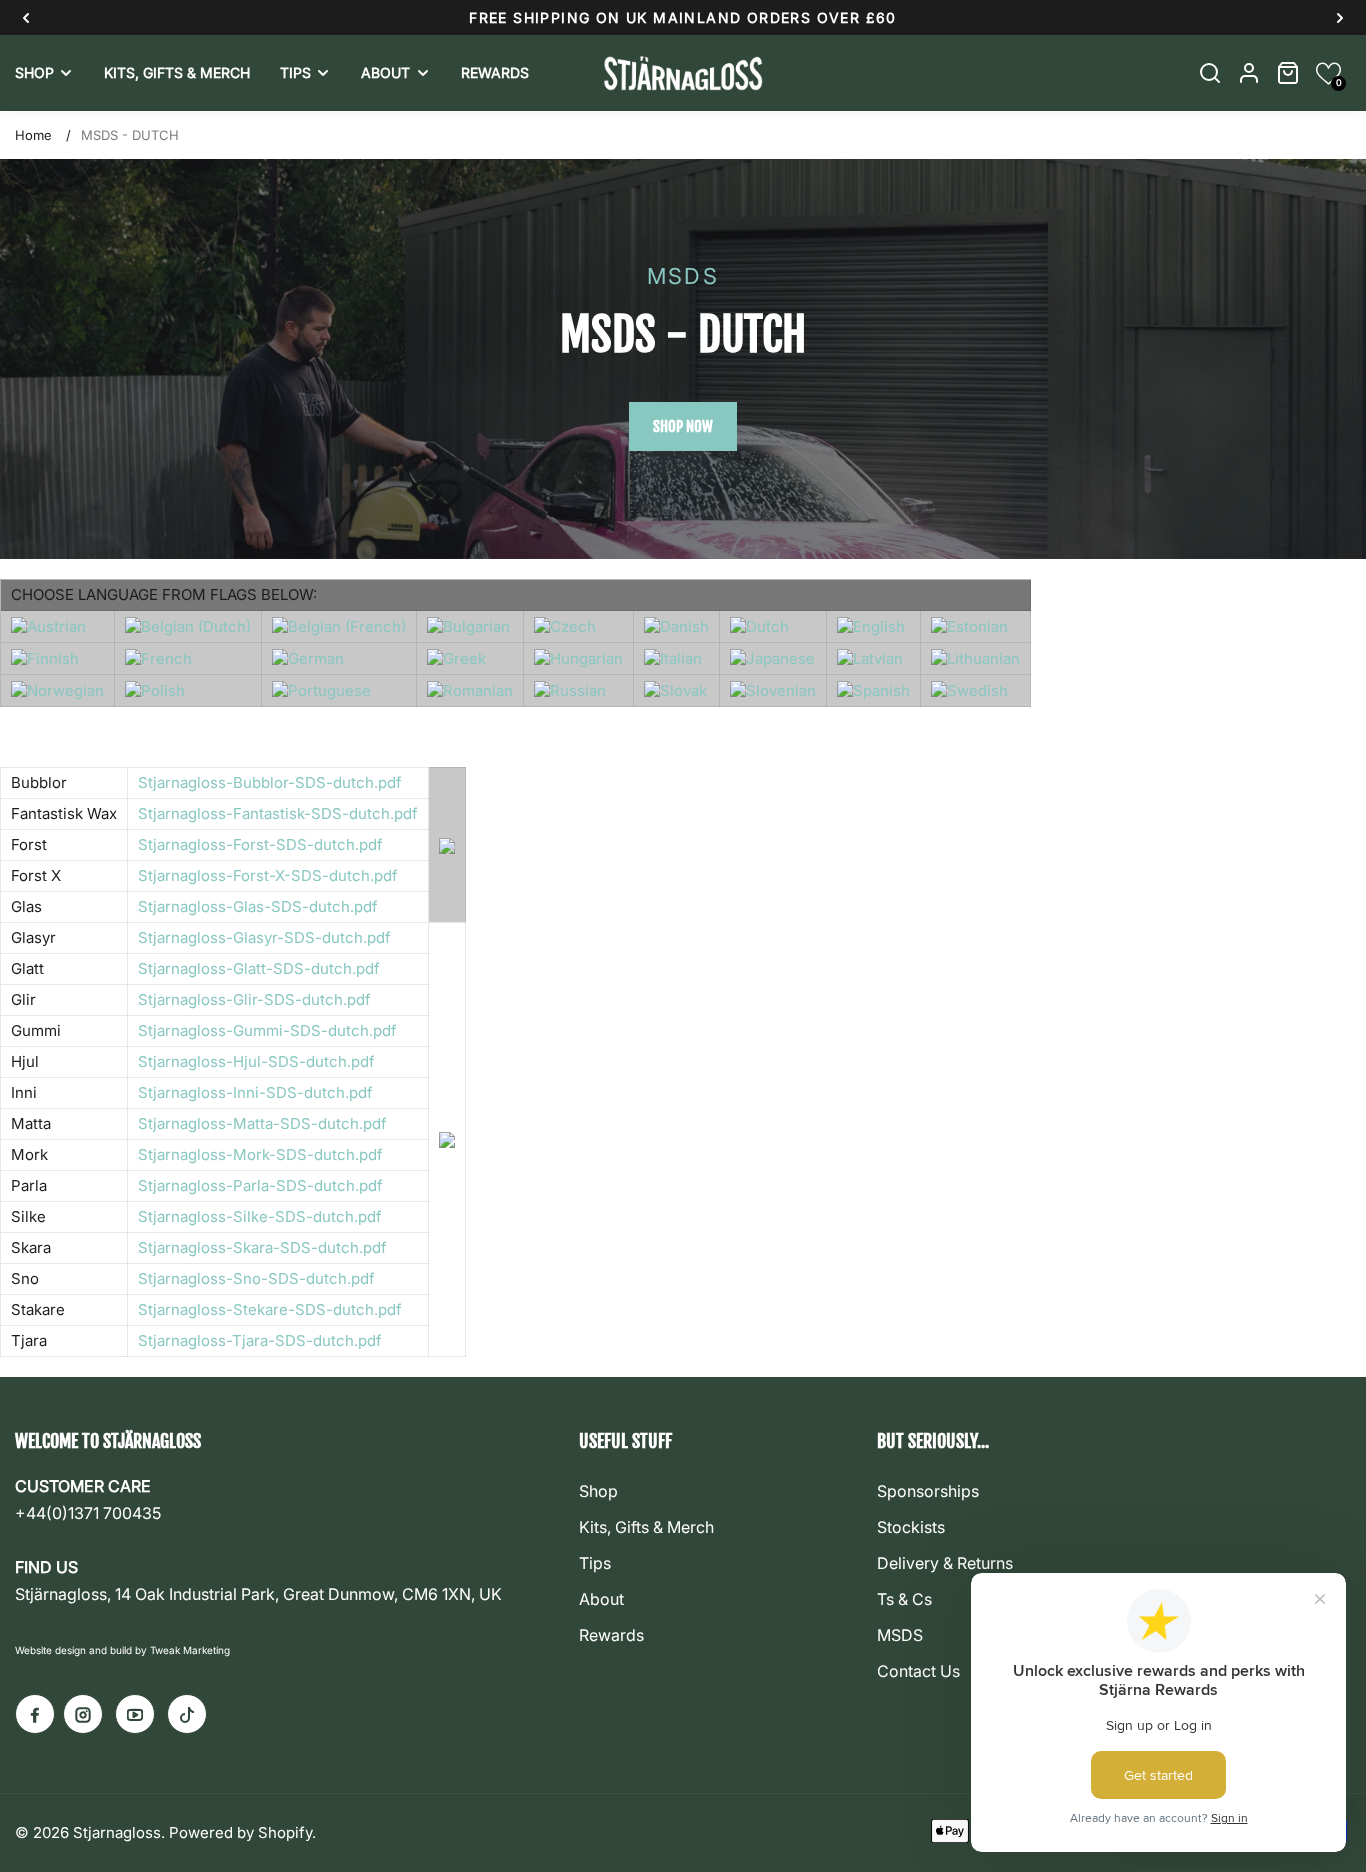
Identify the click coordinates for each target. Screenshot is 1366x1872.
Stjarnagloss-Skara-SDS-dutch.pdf (262, 1247)
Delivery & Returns (945, 1563)
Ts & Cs (904, 1599)
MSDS (900, 1635)
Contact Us (918, 1671)
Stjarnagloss (117, 1832)
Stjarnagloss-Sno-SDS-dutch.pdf (256, 1278)
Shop (598, 1491)
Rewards (611, 1635)
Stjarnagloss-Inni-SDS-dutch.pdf (255, 1092)
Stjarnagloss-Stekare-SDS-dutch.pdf (270, 1309)
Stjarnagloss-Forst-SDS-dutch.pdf (260, 844)
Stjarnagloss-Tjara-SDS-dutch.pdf (260, 1340)
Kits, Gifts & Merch (646, 1527)
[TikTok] (187, 1714)
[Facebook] (35, 1714)
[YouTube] (135, 1714)
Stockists (911, 1527)
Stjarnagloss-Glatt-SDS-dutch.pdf (259, 968)
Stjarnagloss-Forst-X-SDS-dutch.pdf (268, 875)
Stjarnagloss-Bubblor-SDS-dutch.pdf (270, 782)
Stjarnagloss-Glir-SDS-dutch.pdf (254, 999)
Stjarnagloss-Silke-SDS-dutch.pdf (260, 1216)
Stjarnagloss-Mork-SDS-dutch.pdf (260, 1154)
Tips (595, 1563)
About (601, 1599)
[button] (1328, 73)
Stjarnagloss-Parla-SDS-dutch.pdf (260, 1185)
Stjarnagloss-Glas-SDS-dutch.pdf (258, 906)
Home (33, 135)
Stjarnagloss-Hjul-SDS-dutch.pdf (256, 1061)
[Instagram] (83, 1714)
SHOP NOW (683, 426)
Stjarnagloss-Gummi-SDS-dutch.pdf (267, 1030)
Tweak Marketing (190, 1650)
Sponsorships (928, 1491)
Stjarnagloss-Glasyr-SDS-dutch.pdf (264, 937)
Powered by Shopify (240, 1832)
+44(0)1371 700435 (88, 1513)
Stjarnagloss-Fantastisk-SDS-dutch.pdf (278, 813)
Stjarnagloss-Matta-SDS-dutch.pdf (262, 1123)
